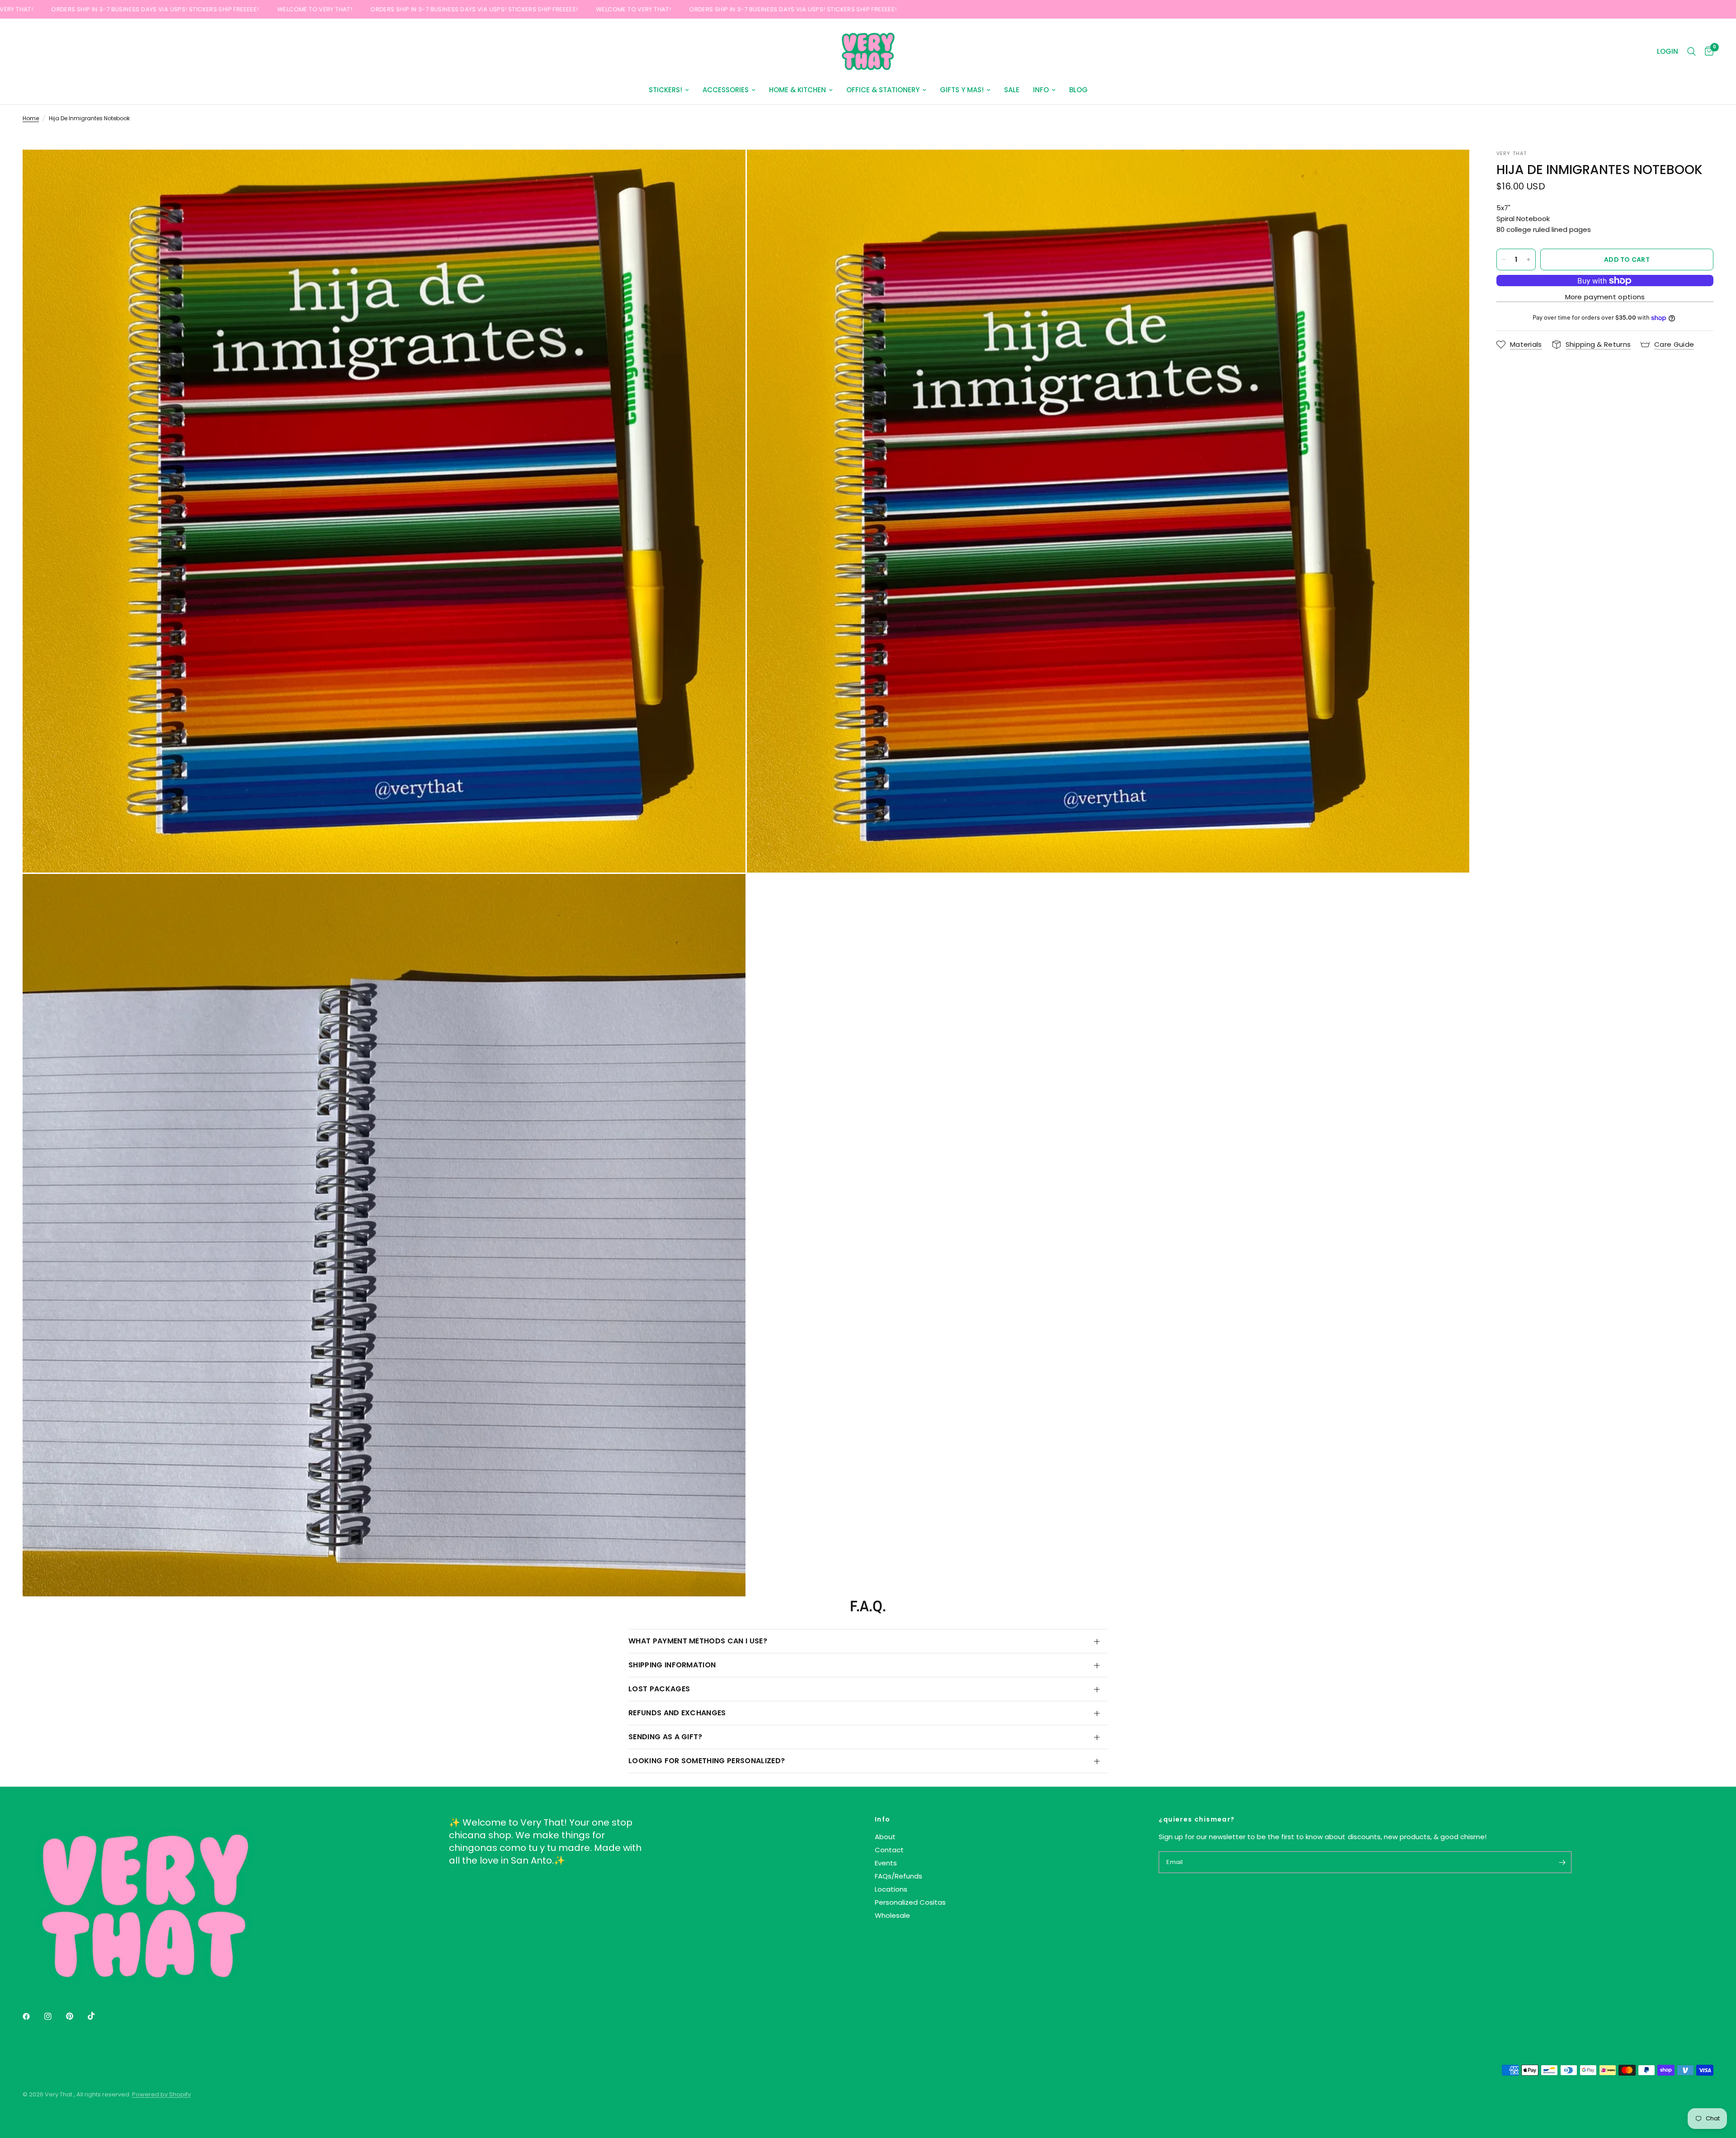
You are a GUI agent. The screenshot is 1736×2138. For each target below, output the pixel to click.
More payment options (1605, 297)
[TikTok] (98, 2016)
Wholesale (892, 1915)
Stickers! (665, 90)
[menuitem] (669, 90)
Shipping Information (672, 1665)
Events (886, 1863)
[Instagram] (54, 2016)
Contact (889, 1850)
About (885, 1837)
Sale (1012, 90)
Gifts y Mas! (962, 90)
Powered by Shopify (161, 2094)
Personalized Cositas (910, 1902)
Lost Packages (659, 1689)
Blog (1078, 90)
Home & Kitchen (797, 90)
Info (1041, 90)
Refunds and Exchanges (677, 1713)
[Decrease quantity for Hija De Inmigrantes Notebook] (1504, 260)
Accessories (726, 90)
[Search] (1691, 52)
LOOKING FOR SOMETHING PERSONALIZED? (707, 1761)
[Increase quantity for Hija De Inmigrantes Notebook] (1528, 260)
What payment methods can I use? (698, 1641)
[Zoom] (726, 169)
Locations (891, 1889)
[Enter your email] (1562, 1862)
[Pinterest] (76, 2016)
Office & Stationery (883, 90)
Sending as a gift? (665, 1737)
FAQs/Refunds (899, 1876)
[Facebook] (33, 2016)
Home (31, 118)
